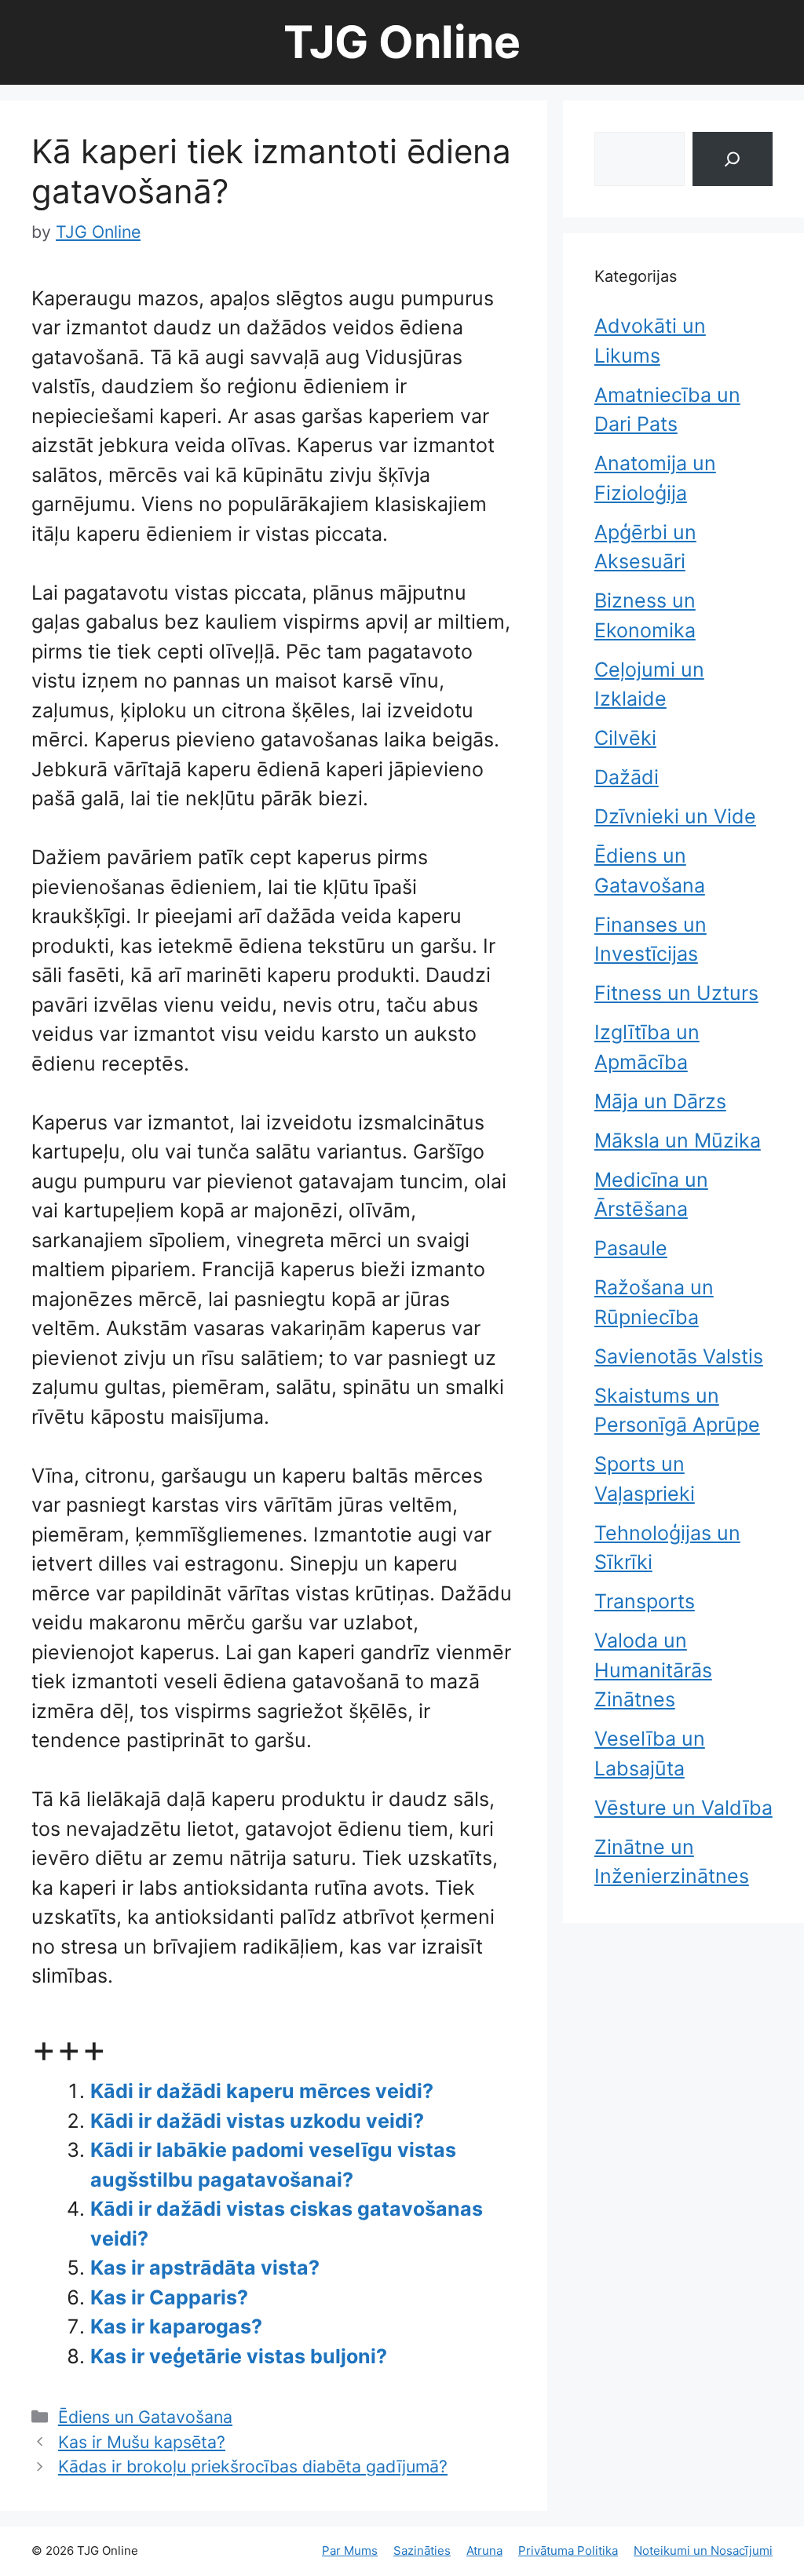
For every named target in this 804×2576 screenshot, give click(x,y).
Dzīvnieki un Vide (675, 816)
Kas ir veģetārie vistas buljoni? (239, 2356)
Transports (645, 1601)
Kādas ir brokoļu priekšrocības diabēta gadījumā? (253, 2466)
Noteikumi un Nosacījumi (703, 2550)
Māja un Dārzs (660, 1101)
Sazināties (422, 2550)
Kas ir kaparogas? (176, 2326)
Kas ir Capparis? (169, 2297)
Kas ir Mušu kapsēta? (142, 2442)
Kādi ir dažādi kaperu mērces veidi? (262, 2091)
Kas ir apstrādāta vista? (205, 2268)
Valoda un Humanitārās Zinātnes (653, 1670)
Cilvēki (625, 738)
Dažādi (627, 777)
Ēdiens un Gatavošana (145, 2417)
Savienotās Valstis (679, 1356)
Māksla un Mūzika (678, 1140)
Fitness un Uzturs (676, 993)
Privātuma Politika (568, 2550)
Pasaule (631, 1248)
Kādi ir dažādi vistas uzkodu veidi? (257, 2121)
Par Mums (350, 2550)
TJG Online (402, 42)
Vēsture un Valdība (683, 1808)
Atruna (484, 2550)
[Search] (733, 159)
